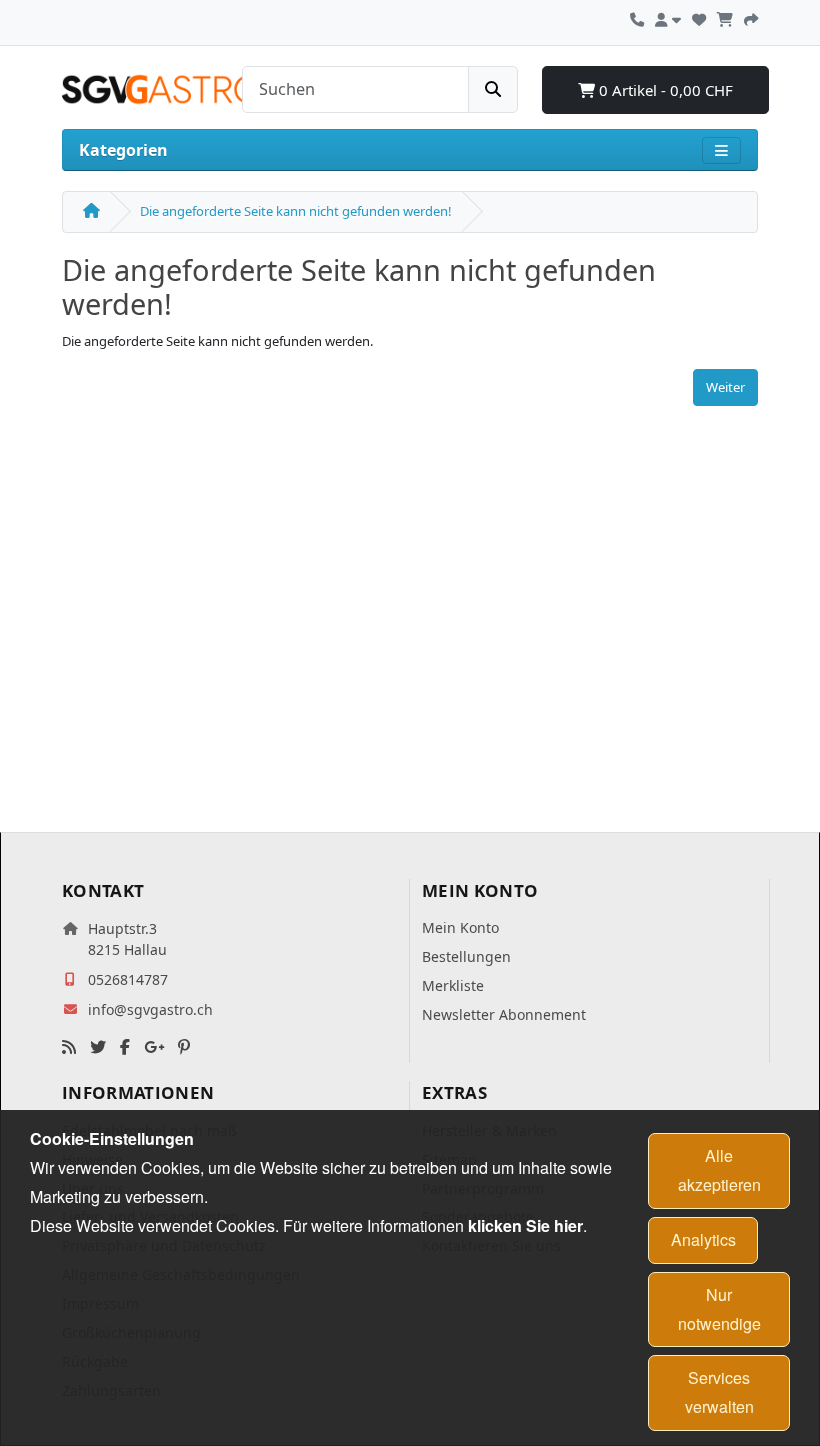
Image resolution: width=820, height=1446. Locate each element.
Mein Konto (460, 927)
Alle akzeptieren (719, 1170)
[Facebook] (125, 1047)
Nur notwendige (719, 1309)
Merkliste (453, 985)
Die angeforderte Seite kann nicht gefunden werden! (296, 211)
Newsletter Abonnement (504, 1014)
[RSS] (69, 1047)
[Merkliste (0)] (699, 17)
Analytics (703, 1239)
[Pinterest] (184, 1047)
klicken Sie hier (525, 1225)
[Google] (154, 1047)
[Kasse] (751, 17)
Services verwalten (719, 1392)
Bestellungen (466, 956)
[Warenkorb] (725, 17)
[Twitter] (98, 1047)
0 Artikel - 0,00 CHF (664, 90)
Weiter (725, 387)
